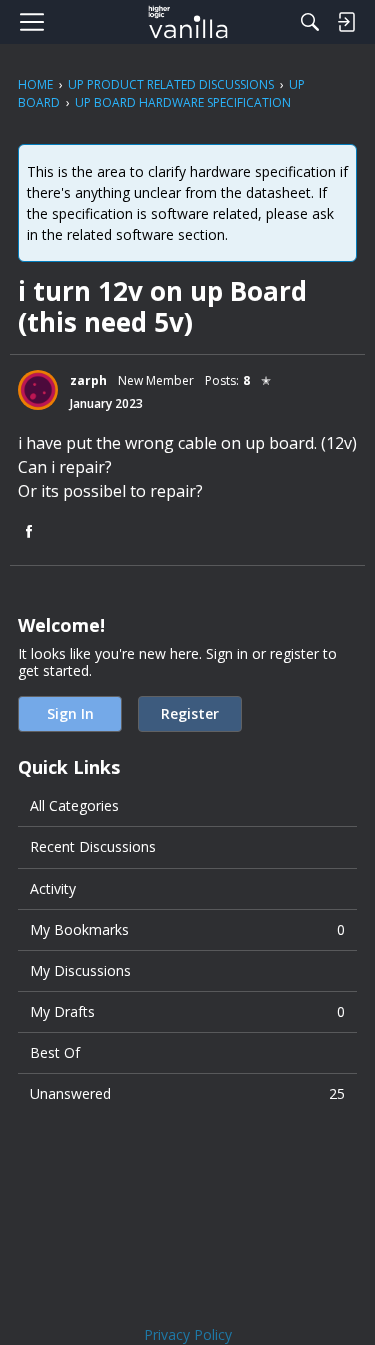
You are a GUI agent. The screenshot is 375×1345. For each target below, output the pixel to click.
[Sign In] (346, 22)
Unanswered (187, 1093)
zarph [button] (88, 380)
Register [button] (190, 713)
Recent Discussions (93, 846)
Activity (53, 888)
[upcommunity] (187, 22)
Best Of (55, 1052)
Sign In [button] (70, 713)
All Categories (74, 805)
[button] (38, 390)
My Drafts (187, 1011)
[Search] (310, 22)
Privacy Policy (188, 1334)
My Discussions (80, 970)
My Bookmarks (187, 929)
